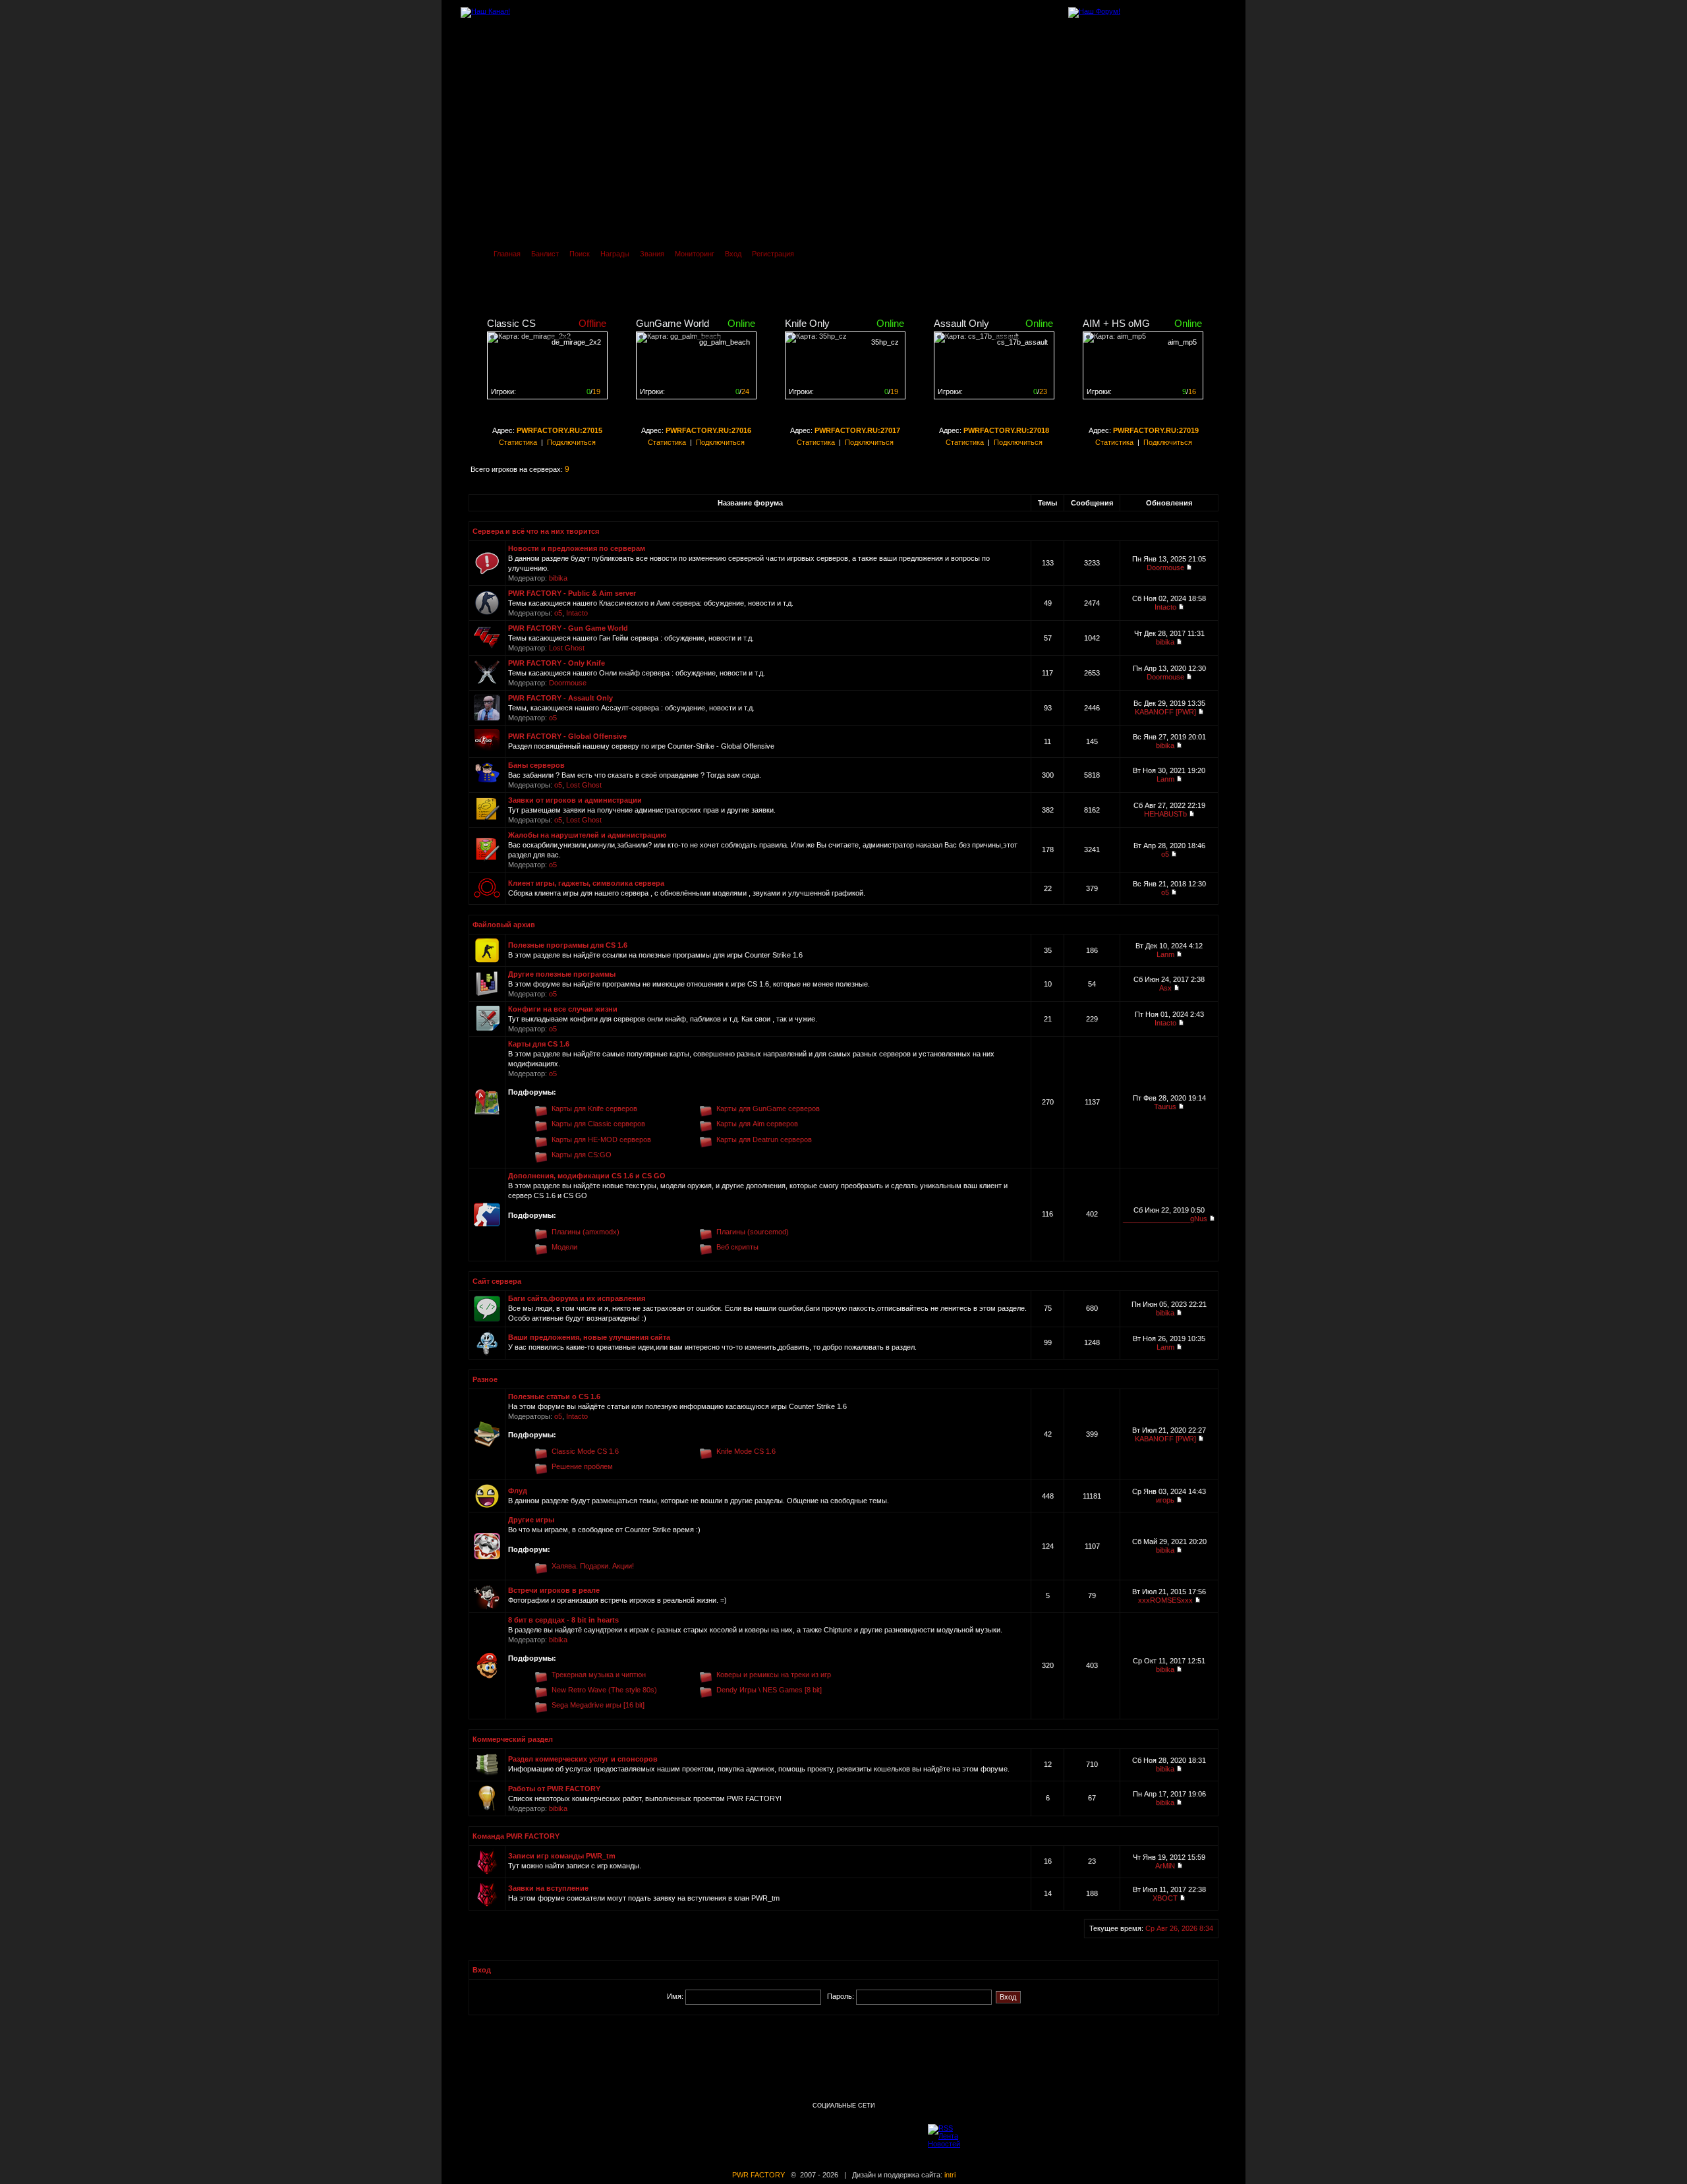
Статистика (518, 442)
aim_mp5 (1182, 342)
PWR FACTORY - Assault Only (560, 698)
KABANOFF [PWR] (1165, 712)
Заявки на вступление (548, 1888)
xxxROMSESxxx (1165, 1600)
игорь (1165, 1500)
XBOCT (1165, 1898)
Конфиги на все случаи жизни (563, 1009)
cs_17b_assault (1022, 342)
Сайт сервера (497, 1281)
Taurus (1165, 1106)
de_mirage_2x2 (576, 342)
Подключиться (571, 442)
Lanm (1165, 779)
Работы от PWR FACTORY (554, 1789)
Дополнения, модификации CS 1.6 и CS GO (587, 1176)
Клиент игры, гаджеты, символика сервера (586, 883)
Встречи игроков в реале (554, 1590)
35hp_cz (885, 342)
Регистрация (773, 254)
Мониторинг (695, 254)
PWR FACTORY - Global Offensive (567, 736)
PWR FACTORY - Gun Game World (568, 628)
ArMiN (1165, 1866)
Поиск (580, 254)
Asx (1165, 988)
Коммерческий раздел (513, 1739)
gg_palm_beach (725, 342)
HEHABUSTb (1165, 814)
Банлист (545, 254)
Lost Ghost (567, 648)
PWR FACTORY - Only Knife (557, 663)
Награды (615, 254)
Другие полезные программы (562, 974)
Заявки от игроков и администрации (575, 800)
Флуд (518, 1491)
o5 (558, 613)
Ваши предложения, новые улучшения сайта (589, 1337)
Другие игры (531, 1520)
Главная (507, 254)
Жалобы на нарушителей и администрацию (587, 835)
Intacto (577, 613)
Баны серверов (536, 765)
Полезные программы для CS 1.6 (568, 945)
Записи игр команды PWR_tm (562, 1856)
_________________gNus (1165, 1219)
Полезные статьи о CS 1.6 (554, 1396)
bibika (558, 578)
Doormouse (1165, 567)
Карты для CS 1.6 (539, 1044)
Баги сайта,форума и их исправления (577, 1298)
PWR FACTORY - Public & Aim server (572, 593)
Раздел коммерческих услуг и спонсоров (583, 1759)
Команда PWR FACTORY (516, 1836)
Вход (733, 254)
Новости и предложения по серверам (577, 548)
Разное (485, 1379)
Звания (652, 254)
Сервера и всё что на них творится (536, 531)
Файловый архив (504, 925)
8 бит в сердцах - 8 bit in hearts (563, 1620)
